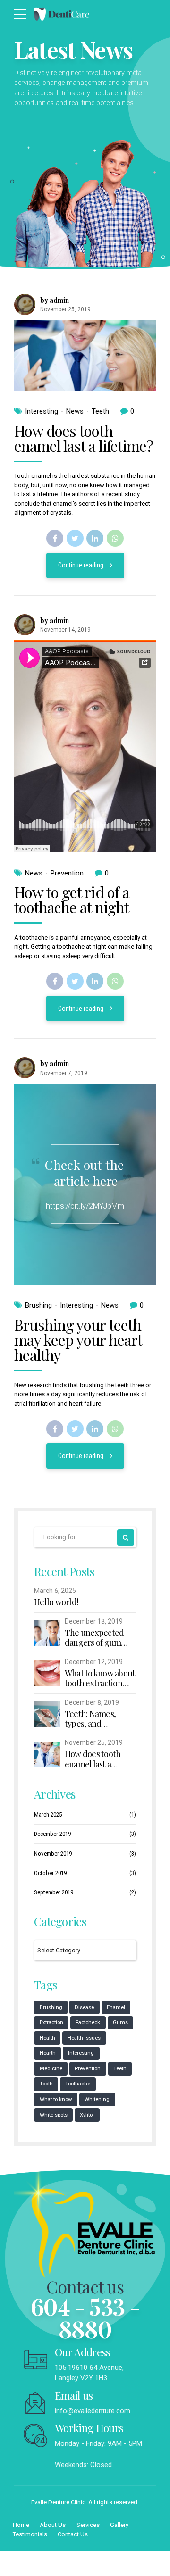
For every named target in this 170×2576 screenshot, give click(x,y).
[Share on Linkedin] (95, 538)
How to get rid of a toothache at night (72, 899)
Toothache (78, 2084)
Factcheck (88, 2022)
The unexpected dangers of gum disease (94, 1638)
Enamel (116, 2007)
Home (21, 2525)
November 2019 (53, 1854)
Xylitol (87, 2115)
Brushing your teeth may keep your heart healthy (78, 1339)
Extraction (51, 2022)
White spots (54, 2115)
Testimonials (30, 2534)
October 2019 (50, 1873)
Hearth (48, 2053)
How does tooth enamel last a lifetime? (84, 438)
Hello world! (56, 1602)
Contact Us (73, 2534)
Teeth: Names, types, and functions (90, 1719)
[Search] (126, 1538)
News (75, 411)
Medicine (51, 2068)
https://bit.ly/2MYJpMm (85, 1206)
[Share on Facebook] (55, 538)
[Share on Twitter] (75, 538)
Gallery (119, 2525)
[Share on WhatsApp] (115, 538)
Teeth (100, 411)
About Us (53, 2525)
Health (47, 2038)
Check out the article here (84, 1173)
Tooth (46, 2084)
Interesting (42, 411)
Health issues (84, 2038)
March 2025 (48, 1814)
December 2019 (52, 1834)
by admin (55, 300)
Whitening (97, 2099)
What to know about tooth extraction (100, 1679)
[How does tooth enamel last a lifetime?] (85, 356)
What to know (56, 2099)
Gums (120, 2022)
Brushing (38, 1305)
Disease (84, 2007)
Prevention (67, 873)
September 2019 (54, 1892)
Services (88, 2525)
